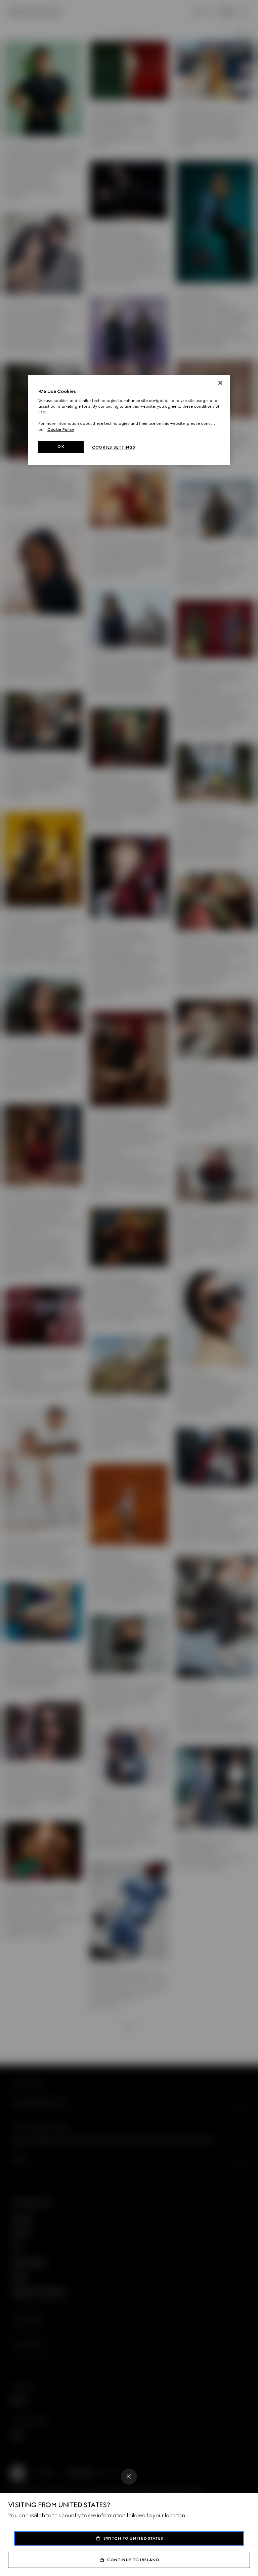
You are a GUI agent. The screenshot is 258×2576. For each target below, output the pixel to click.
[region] (129, 420)
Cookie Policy (61, 430)
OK (61, 447)
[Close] (129, 2477)
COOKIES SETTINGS (114, 447)
